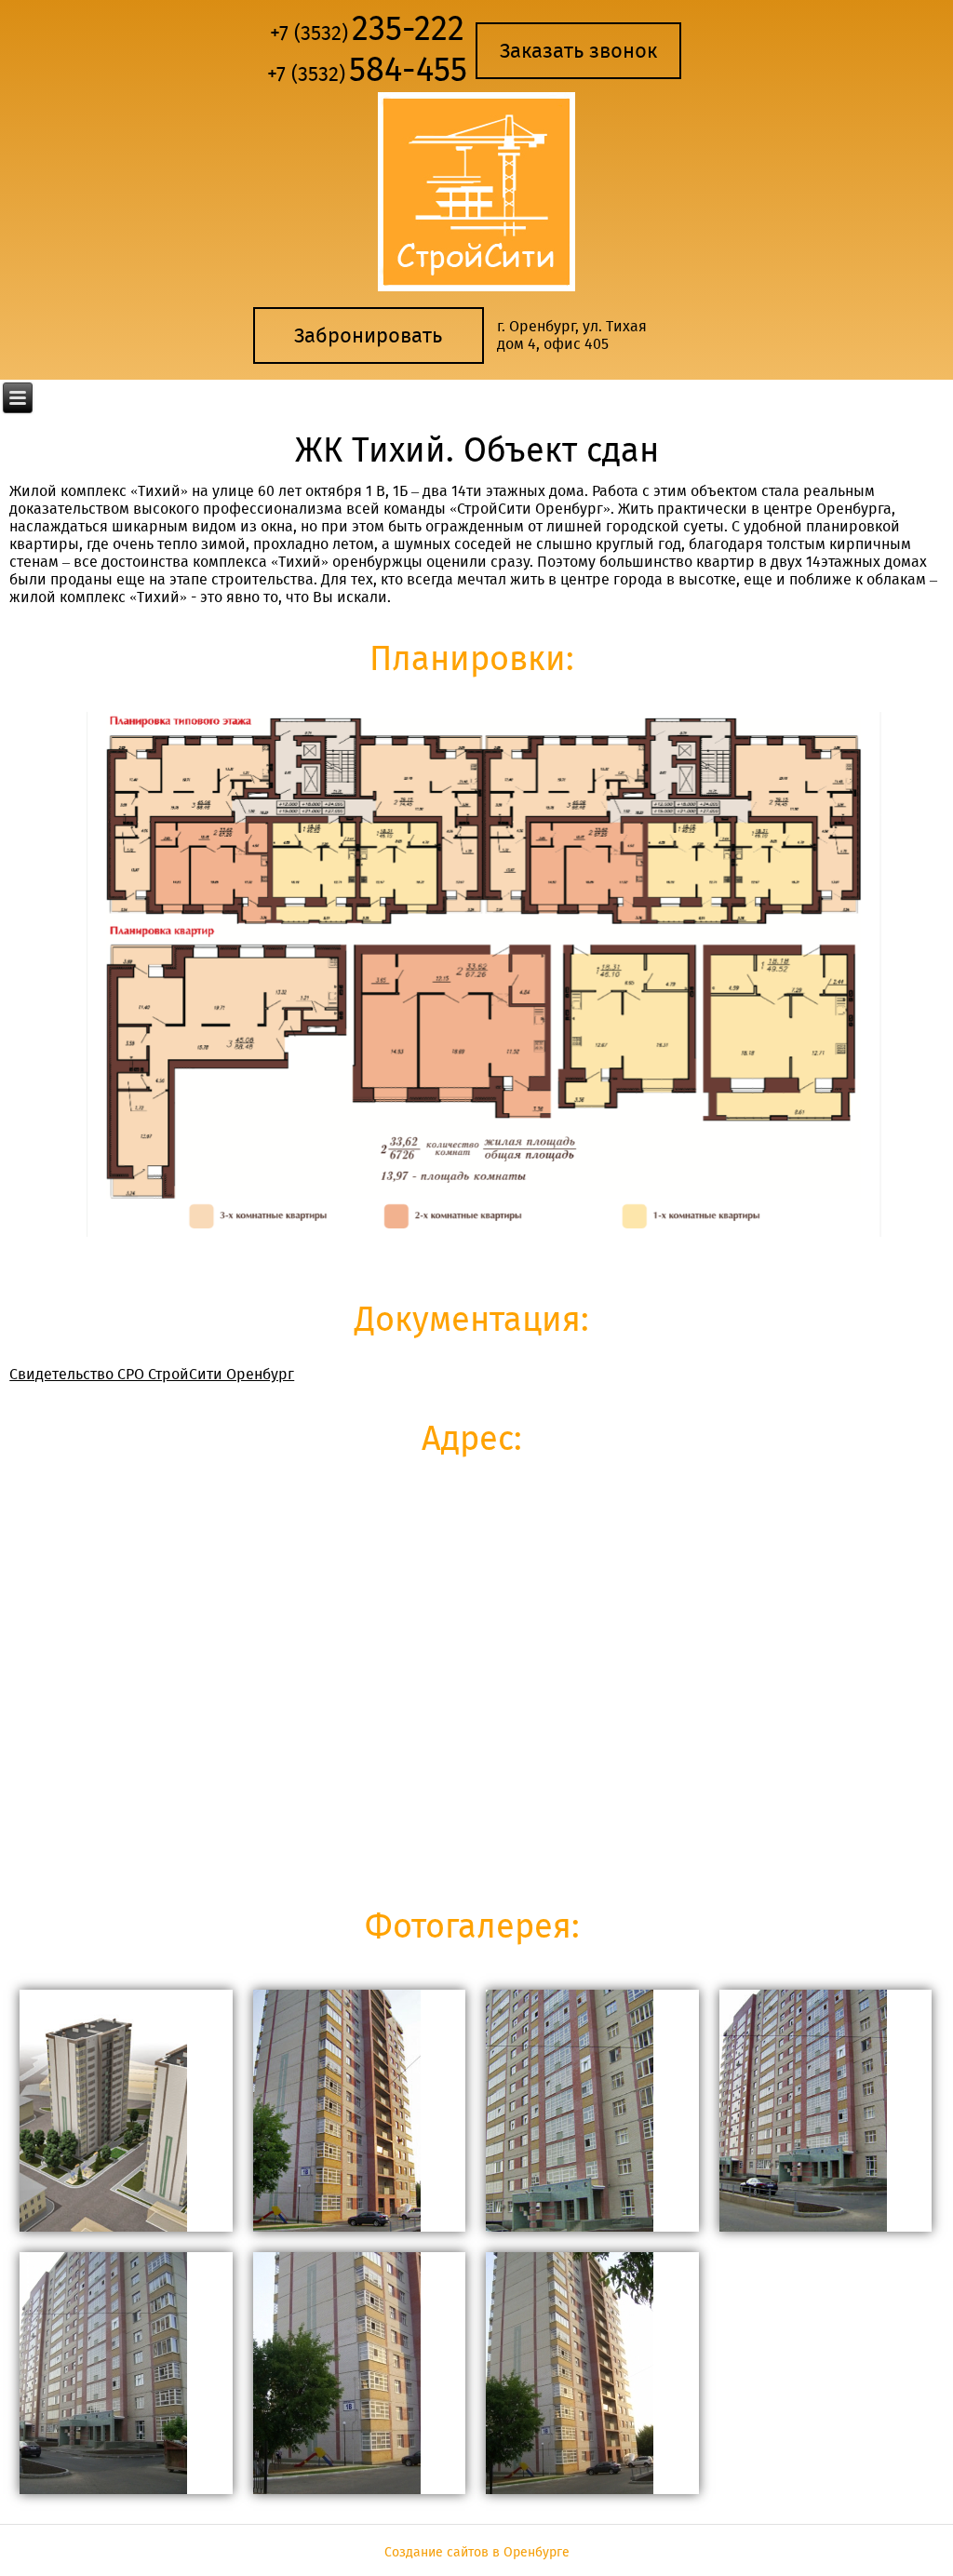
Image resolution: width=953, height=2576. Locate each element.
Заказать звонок (578, 51)
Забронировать (368, 335)
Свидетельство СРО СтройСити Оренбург (152, 1374)
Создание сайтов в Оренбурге (477, 2552)
